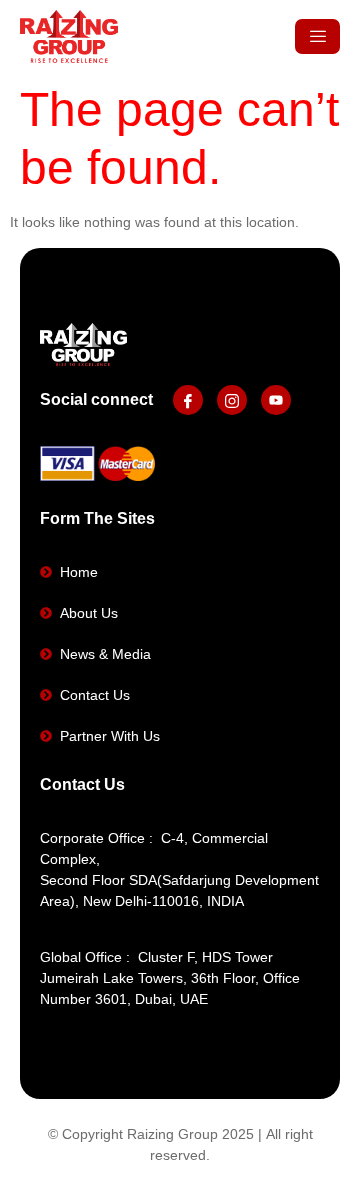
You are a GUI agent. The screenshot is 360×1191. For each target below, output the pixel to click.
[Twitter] (232, 400)
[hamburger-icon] (317, 36)
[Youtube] (276, 400)
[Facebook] (188, 400)
